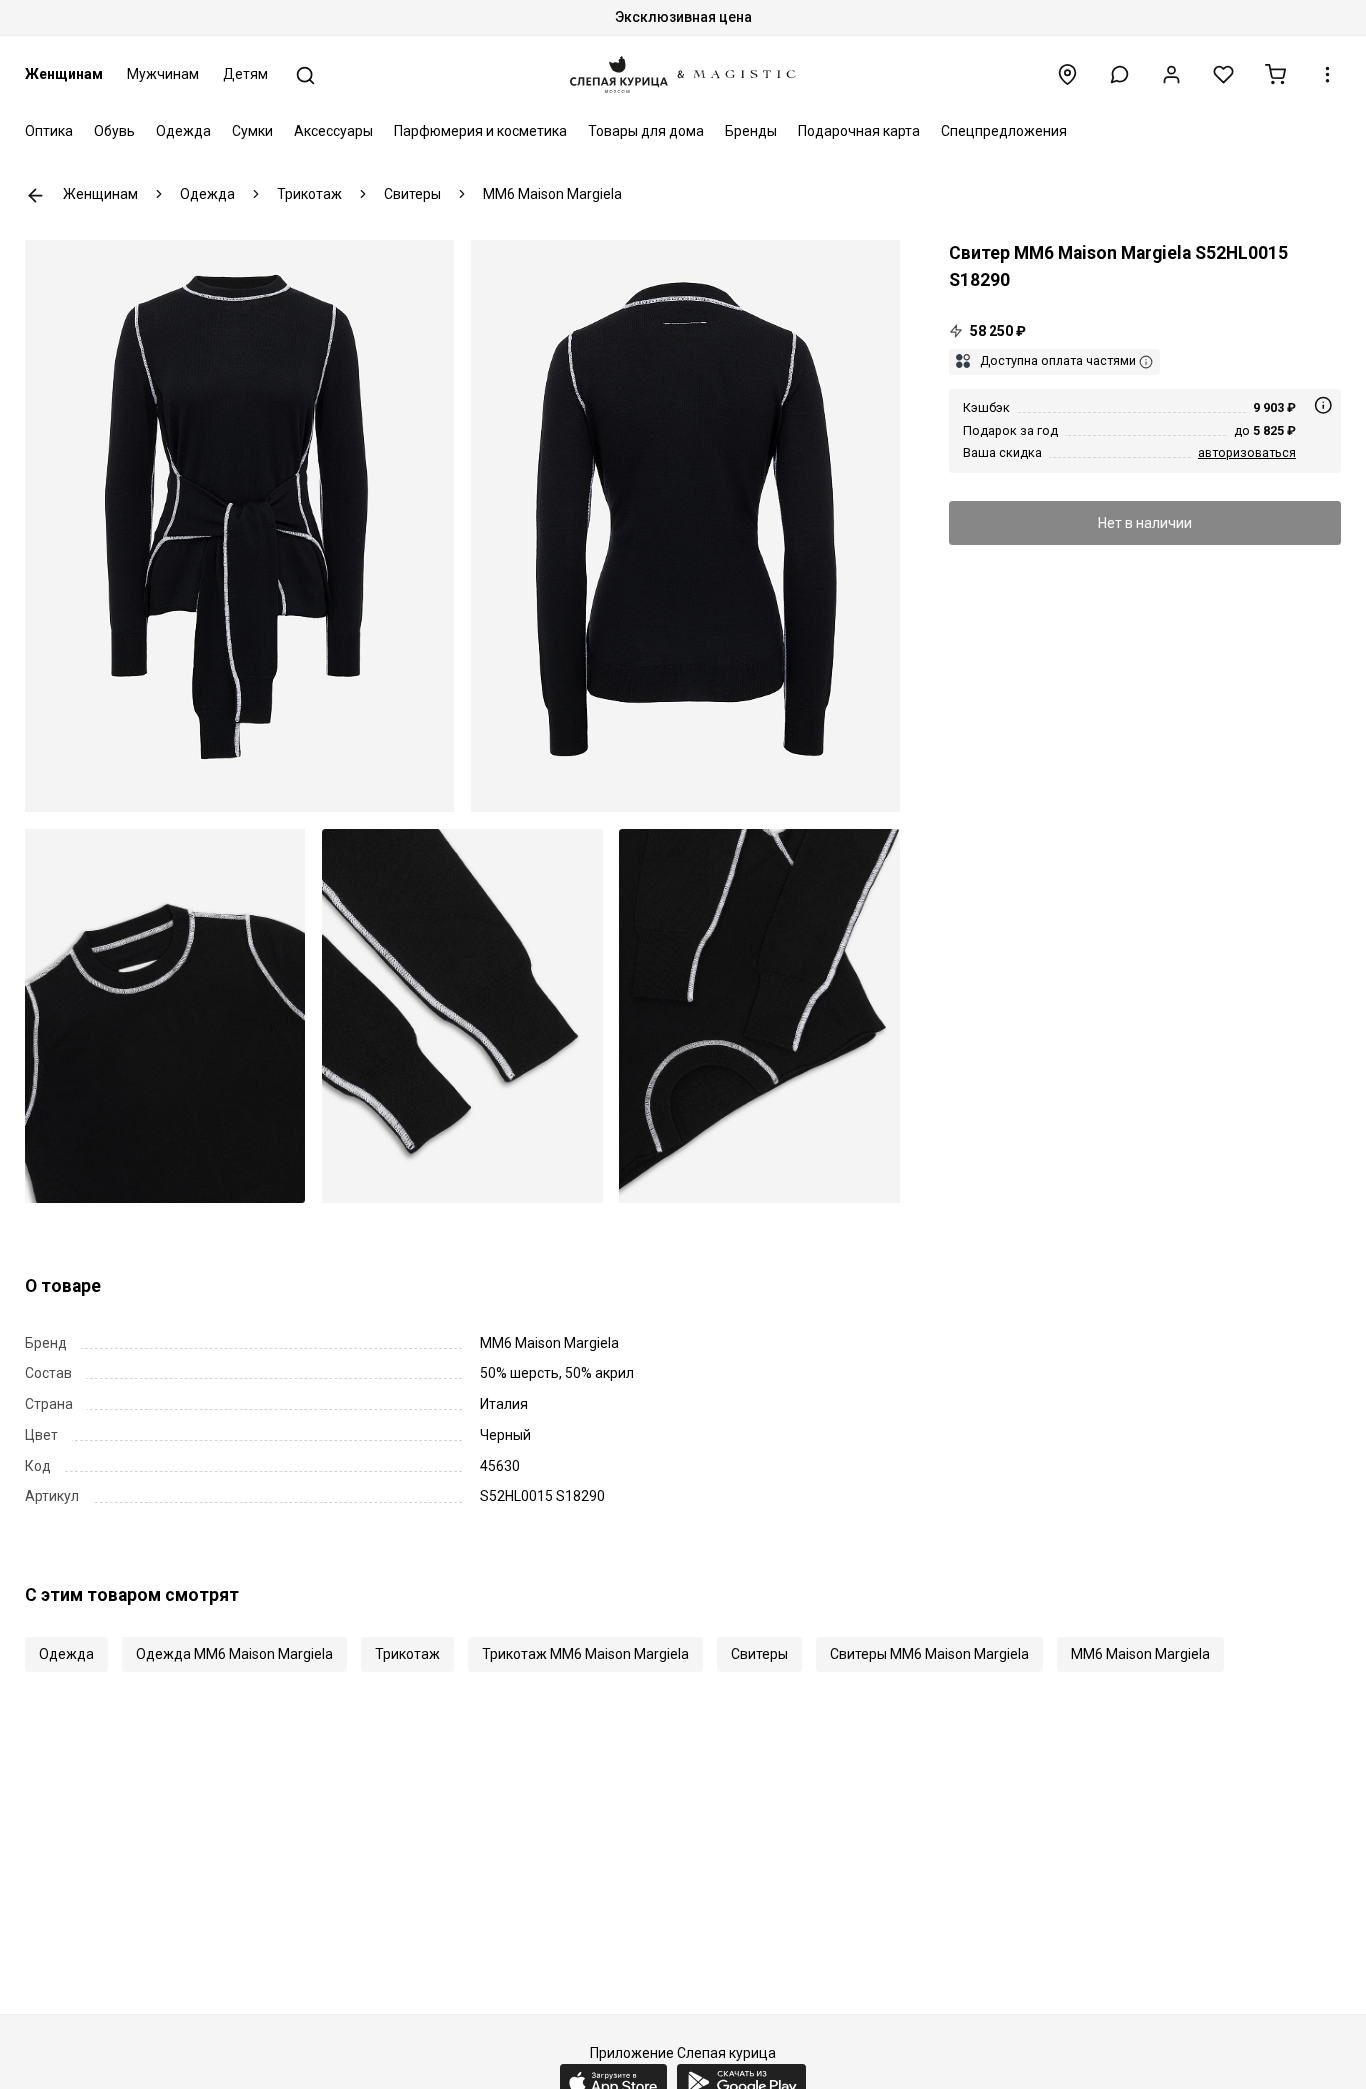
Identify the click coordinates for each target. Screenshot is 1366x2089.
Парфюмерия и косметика (480, 131)
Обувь (114, 131)
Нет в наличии (1145, 522)
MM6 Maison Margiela (1140, 1654)
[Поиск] (305, 75)
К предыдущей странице (35, 195)
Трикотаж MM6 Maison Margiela (585, 1654)
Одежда (183, 131)
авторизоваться (1247, 451)
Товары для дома (646, 131)
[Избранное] (1223, 74)
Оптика (49, 131)
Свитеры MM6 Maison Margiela (929, 1654)
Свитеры (759, 1654)
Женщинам (64, 74)
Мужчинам (163, 74)
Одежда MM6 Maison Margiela (234, 1654)
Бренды (751, 131)
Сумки (252, 131)
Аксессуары (333, 131)
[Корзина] (1275, 74)
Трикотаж (407, 1654)
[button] (1119, 74)
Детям (245, 74)
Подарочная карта (859, 131)
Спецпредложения (1004, 131)
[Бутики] (1067, 74)
